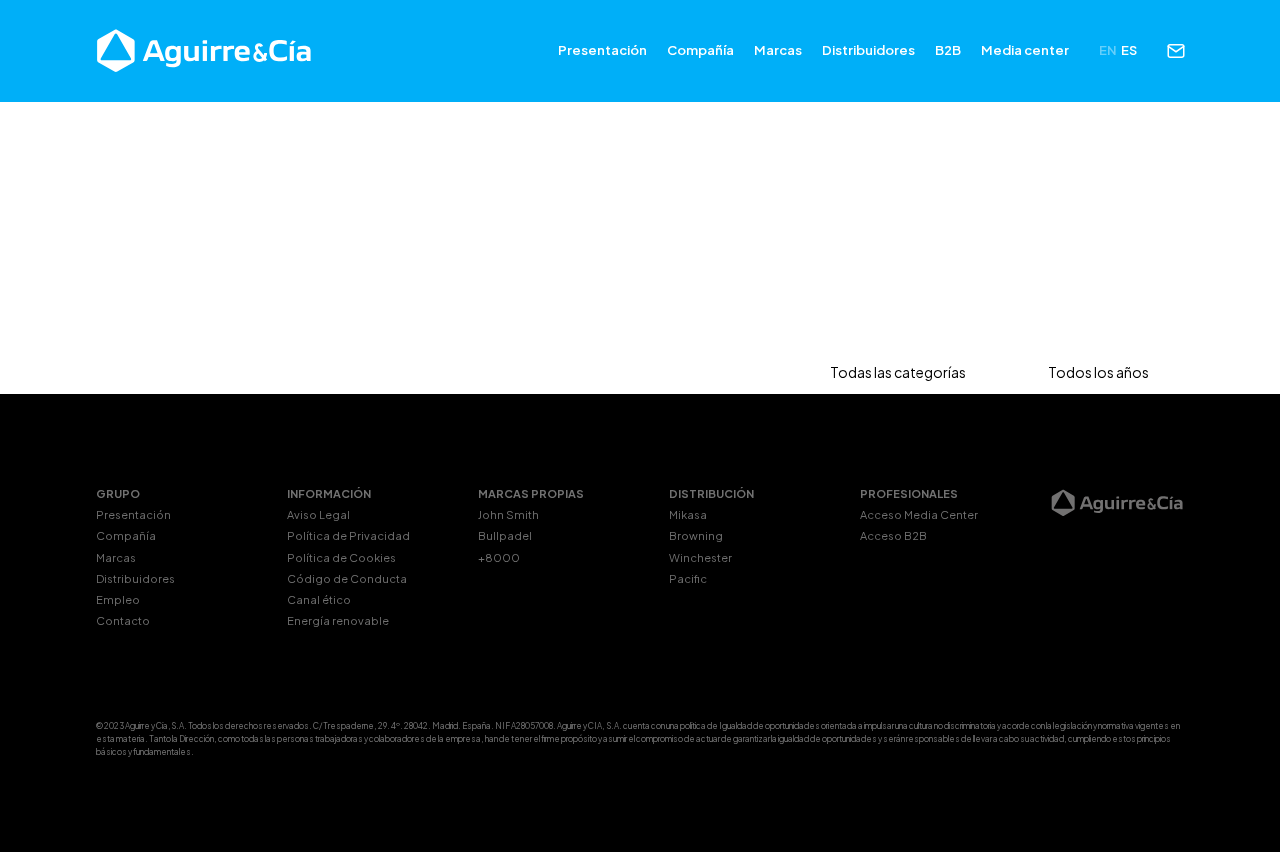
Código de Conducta (347, 578)
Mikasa (688, 514)
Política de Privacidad (348, 535)
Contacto (123, 620)
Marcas (778, 50)
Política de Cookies (341, 557)
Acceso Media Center (919, 514)
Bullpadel (505, 535)
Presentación (602, 50)
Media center (1025, 50)
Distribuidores (868, 50)
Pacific (688, 578)
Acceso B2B (893, 535)
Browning (696, 535)
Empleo (118, 599)
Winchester (700, 557)
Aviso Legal (318, 514)
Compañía (700, 50)
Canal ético (319, 599)
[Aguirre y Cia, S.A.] (204, 51)
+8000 (499, 557)
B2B (948, 50)
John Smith (508, 514)
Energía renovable (338, 620)
